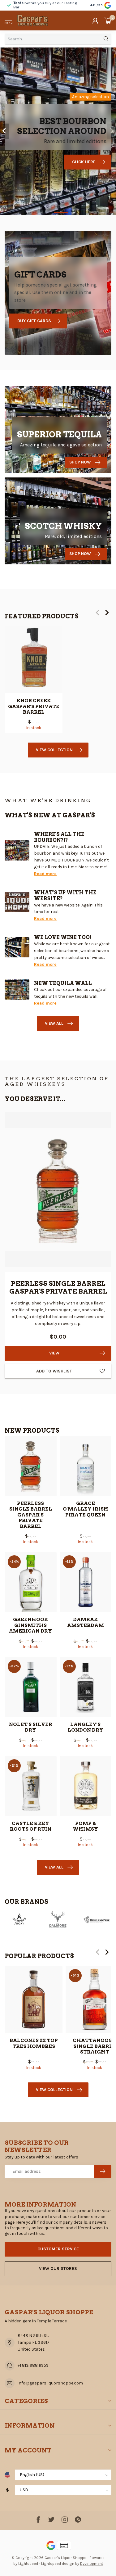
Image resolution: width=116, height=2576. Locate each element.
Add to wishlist (54, 1371)
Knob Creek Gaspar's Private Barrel (34, 706)
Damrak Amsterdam (86, 1622)
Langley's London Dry (86, 1727)
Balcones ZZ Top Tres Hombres (34, 2043)
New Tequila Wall (63, 983)
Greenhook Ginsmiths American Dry (30, 1625)
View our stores (58, 2269)
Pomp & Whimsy (85, 1826)
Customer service (58, 2249)
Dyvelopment (92, 2563)
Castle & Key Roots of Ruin (31, 1826)
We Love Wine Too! (63, 937)
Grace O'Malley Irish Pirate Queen (86, 1509)
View (54, 1353)
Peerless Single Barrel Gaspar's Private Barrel (31, 1515)
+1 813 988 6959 (33, 2365)
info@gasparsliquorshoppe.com (50, 2383)
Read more (45, 874)
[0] (108, 20)
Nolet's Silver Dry (31, 1727)
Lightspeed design (58, 2563)
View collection (54, 750)
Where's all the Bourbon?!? (59, 837)
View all (54, 1023)
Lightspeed (28, 2563)
